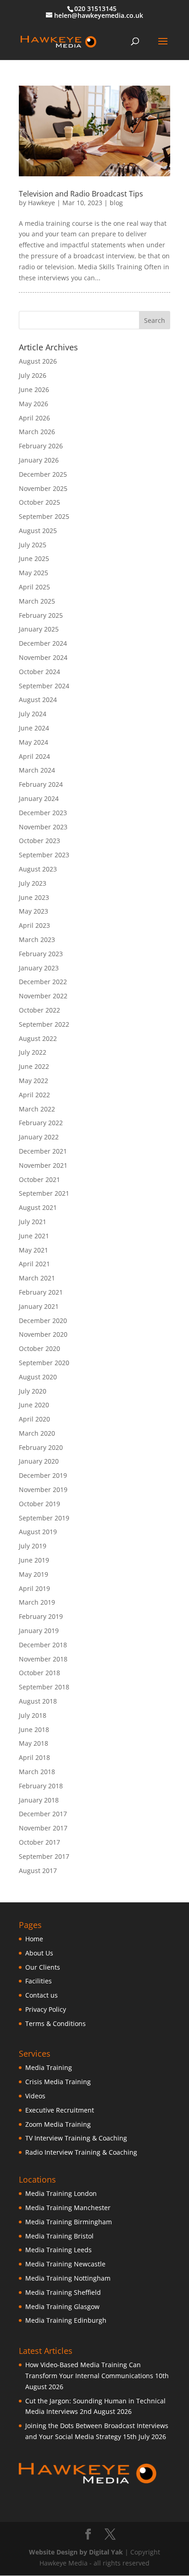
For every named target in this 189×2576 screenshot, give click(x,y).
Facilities (39, 1981)
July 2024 (33, 714)
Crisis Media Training (58, 2082)
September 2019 (44, 1518)
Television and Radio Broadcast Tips (81, 194)
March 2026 (37, 432)
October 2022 (39, 1010)
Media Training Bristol (59, 2236)
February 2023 (41, 954)
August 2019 (38, 1532)
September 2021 (44, 1193)
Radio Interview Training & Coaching (81, 2152)
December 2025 (43, 474)
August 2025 (38, 531)
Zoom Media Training (58, 2124)
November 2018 (43, 1659)
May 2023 (33, 911)
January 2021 (39, 1306)
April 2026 (34, 418)
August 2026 (38, 361)
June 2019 (34, 1560)
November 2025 (43, 488)
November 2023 (43, 827)
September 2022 (44, 1024)
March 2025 (37, 601)
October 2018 (39, 1673)
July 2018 (33, 1715)
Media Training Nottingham (68, 2278)
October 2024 (39, 672)
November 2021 (43, 1165)
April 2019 (34, 1588)
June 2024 (34, 728)
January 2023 (39, 968)
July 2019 (33, 1546)
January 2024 (39, 798)
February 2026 (41, 446)
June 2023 (34, 897)
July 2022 (33, 1052)
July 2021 (33, 1222)
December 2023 (43, 813)
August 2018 (38, 1701)
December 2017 (43, 1814)
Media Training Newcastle (65, 2264)
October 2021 (39, 1179)
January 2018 (39, 1800)
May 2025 (33, 573)
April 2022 (34, 1095)
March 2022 (37, 1109)
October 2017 (39, 1842)
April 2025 (34, 587)
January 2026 (39, 460)
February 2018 (41, 1786)
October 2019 (39, 1504)
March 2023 (37, 939)
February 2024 (41, 784)
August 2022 (38, 1038)
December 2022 (43, 982)
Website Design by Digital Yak (76, 2552)
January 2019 (39, 1631)
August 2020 (38, 1377)
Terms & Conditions (56, 2023)
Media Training (49, 2067)
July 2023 (33, 883)
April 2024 (34, 756)
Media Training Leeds (58, 2250)
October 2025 (39, 502)
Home (34, 1939)
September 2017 (44, 1856)
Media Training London (61, 2193)
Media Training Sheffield (63, 2292)
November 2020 (43, 1334)
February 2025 (41, 615)
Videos (35, 2096)
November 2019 (43, 1490)
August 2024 (38, 700)
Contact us (42, 1995)
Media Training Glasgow (62, 2306)
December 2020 (43, 1321)
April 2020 (34, 1419)
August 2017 (38, 1871)
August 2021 (38, 1207)
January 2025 (39, 629)
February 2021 (41, 1292)
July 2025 (33, 545)
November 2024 (43, 657)
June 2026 (34, 389)
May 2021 (33, 1250)
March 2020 (37, 1433)
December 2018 (43, 1645)
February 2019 (41, 1616)
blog (116, 203)
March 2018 (37, 1772)
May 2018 (33, 1743)
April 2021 (34, 1264)
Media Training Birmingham (69, 2222)
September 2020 (44, 1363)
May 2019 (33, 1574)
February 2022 (41, 1123)
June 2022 (34, 1066)
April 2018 (34, 1757)
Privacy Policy (46, 2009)
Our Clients (43, 1967)
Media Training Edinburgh (66, 2320)
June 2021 (34, 1236)
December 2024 (43, 643)
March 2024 (37, 770)
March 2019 (37, 1602)
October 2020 (39, 1348)
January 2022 (39, 1137)
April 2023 (34, 925)
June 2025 (34, 558)
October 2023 (39, 841)
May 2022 (33, 1081)
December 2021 (43, 1151)
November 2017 (43, 1828)
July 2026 (33, 375)
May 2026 (33, 404)
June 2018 (34, 1729)
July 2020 (33, 1391)
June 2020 (34, 1405)
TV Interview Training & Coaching (76, 2138)
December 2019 (43, 1475)
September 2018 (44, 1687)
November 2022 (43, 996)
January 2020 (39, 1461)
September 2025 (44, 516)
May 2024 (33, 742)
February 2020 (41, 1447)
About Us (39, 1953)
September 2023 (44, 855)
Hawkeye (42, 203)
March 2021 (37, 1278)
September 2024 (44, 686)
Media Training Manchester (68, 2208)
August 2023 (38, 869)
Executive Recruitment (60, 2110)
